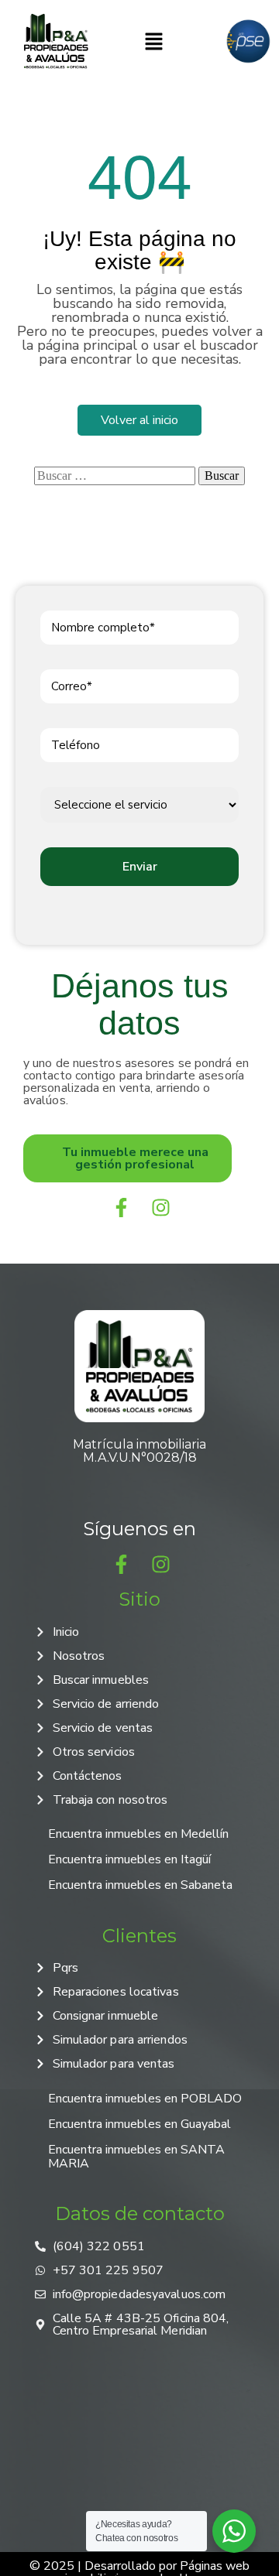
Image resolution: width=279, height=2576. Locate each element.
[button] (153, 41)
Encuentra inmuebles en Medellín (138, 1834)
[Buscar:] (115, 476)
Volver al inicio (139, 420)
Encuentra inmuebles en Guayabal (139, 2124)
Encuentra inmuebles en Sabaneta (140, 1885)
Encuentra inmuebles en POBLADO (145, 2099)
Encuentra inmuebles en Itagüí (129, 1859)
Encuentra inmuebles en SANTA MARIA (136, 2157)
